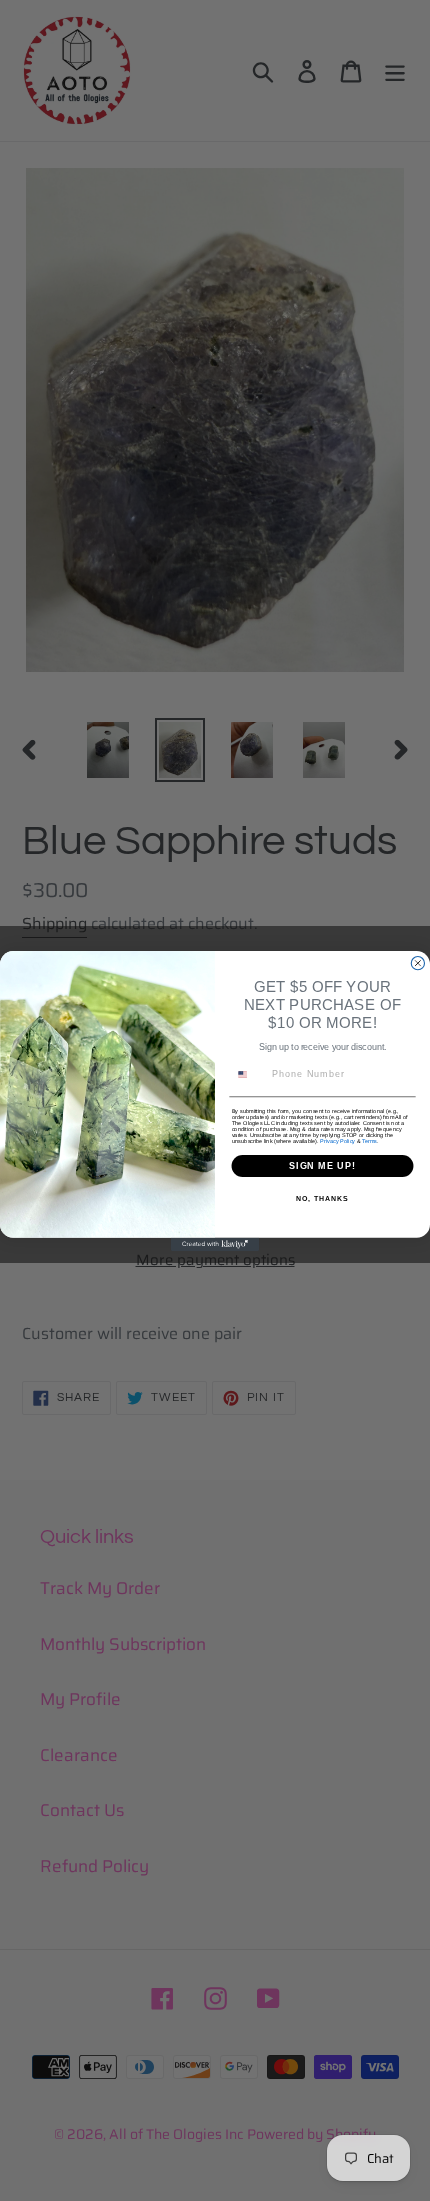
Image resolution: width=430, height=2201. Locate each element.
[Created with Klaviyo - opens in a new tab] (215, 1243)
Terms (369, 1141)
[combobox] (249, 1073)
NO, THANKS (322, 1199)
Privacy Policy (337, 1141)
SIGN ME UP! (322, 1165)
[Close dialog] (417, 962)
